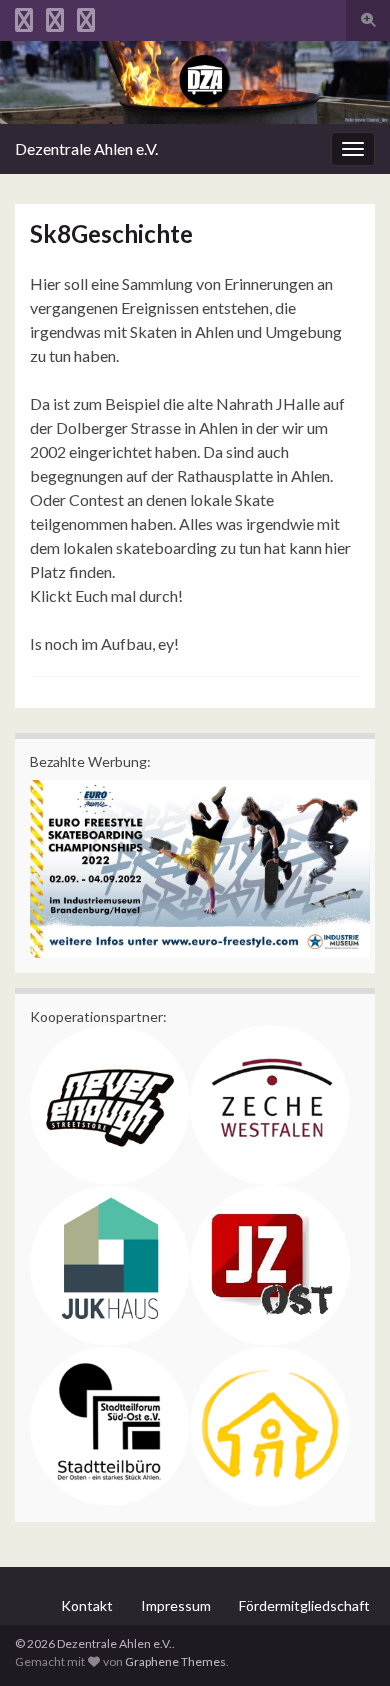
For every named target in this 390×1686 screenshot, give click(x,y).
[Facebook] (55, 16)
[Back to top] (345, 1641)
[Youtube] (86, 16)
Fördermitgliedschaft (304, 1605)
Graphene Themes (175, 1661)
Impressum (176, 1605)
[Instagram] (24, 16)
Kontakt (87, 1605)
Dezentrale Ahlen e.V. (86, 148)
